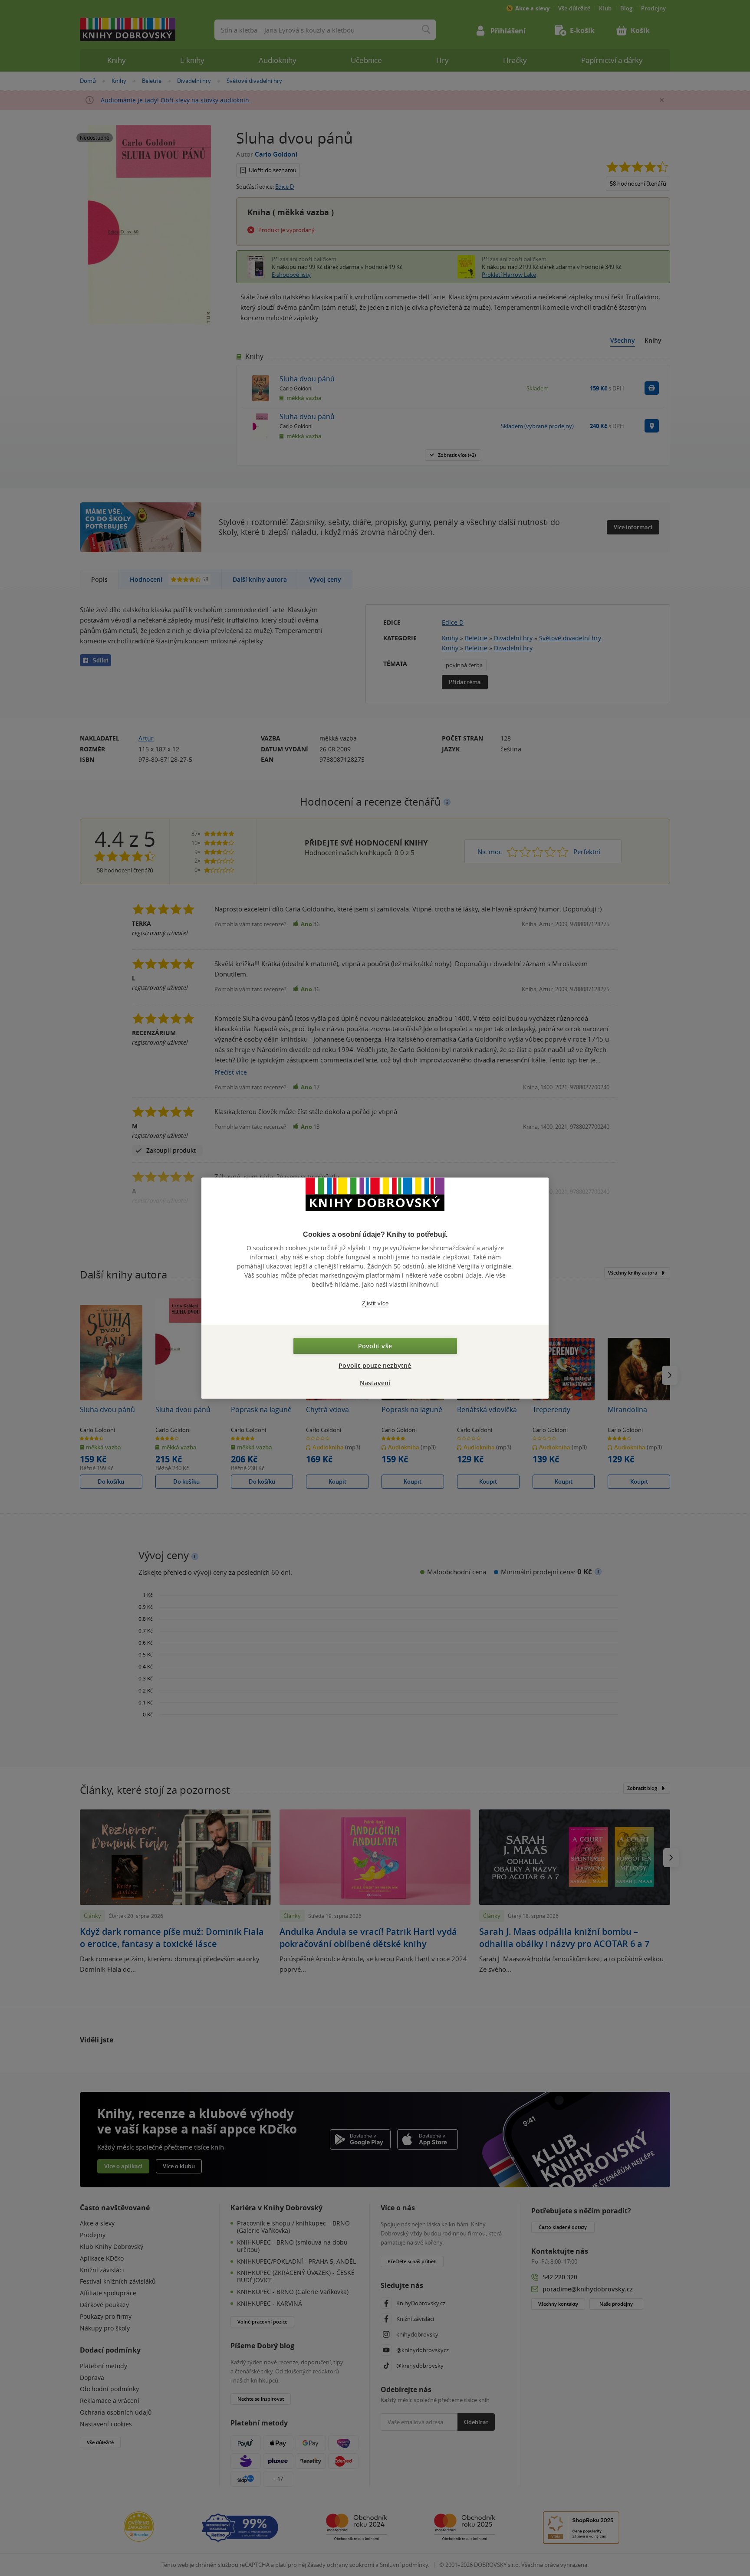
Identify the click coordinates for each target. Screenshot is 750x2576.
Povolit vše (375, 1346)
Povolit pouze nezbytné (375, 1365)
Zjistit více (375, 1303)
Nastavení (375, 1383)
